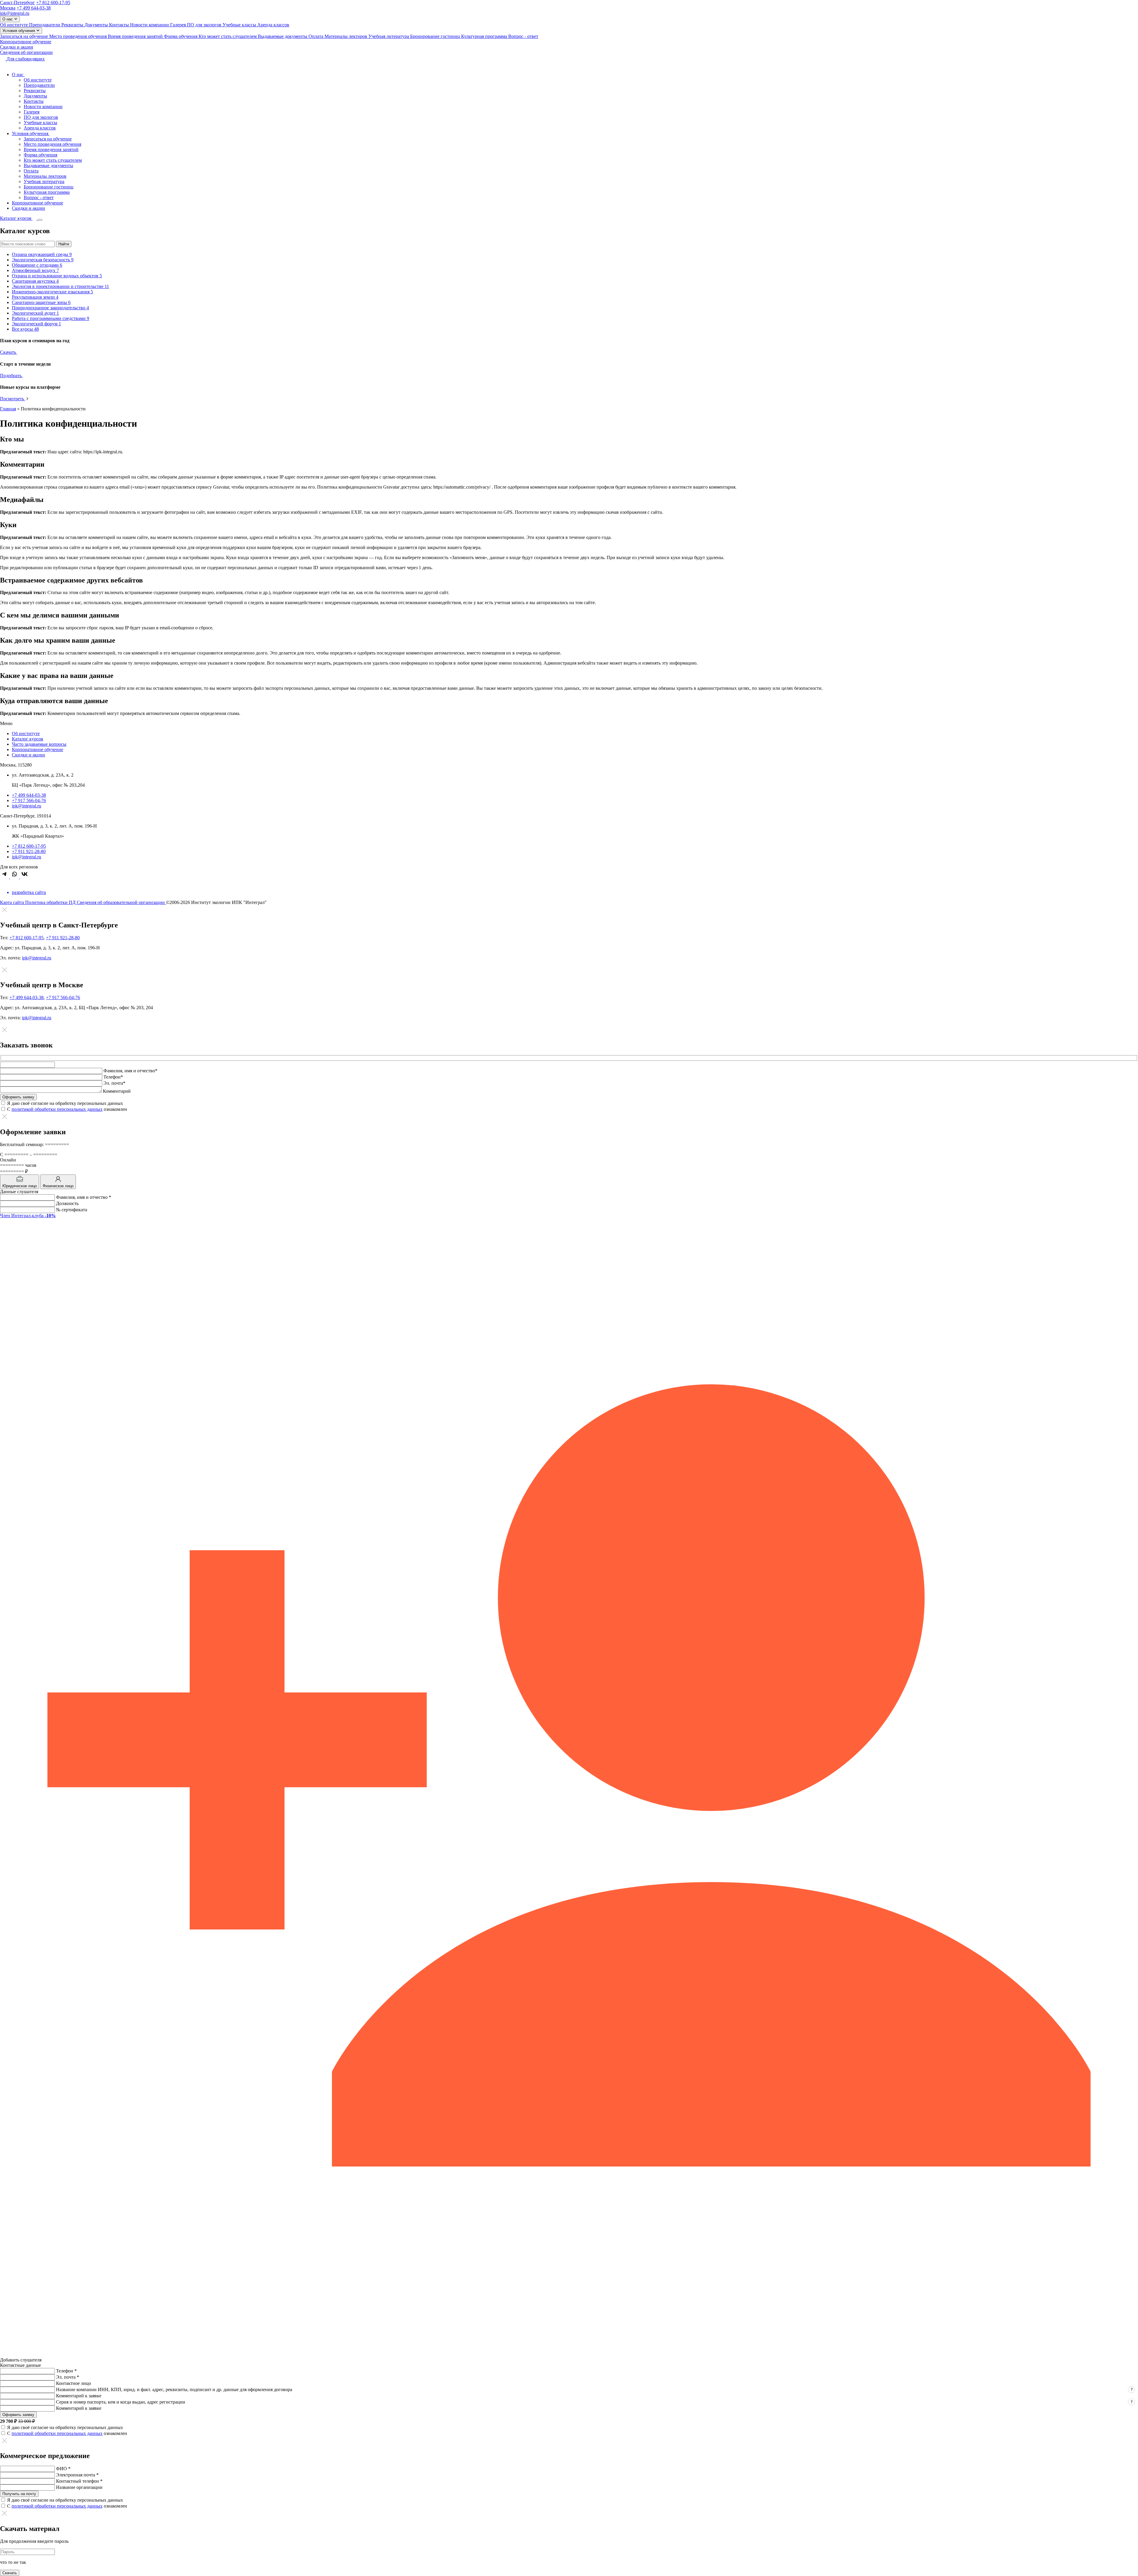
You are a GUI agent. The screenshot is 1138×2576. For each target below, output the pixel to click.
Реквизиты (73, 25)
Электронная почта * (77, 2475)
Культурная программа (485, 36)
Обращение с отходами (37, 265)
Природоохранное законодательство (50, 308)
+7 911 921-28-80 (29, 851)
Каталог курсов (28, 739)
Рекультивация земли (35, 297)
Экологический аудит (35, 313)
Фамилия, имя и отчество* (130, 1071)
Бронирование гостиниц (436, 36)
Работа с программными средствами (51, 318)
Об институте (15, 25)
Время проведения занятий (136, 36)
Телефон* (113, 1077)
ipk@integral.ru (15, 13)
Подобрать (11, 376)
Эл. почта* (114, 1083)
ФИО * (63, 2469)
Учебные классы (240, 25)
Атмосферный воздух (35, 270)
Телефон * (66, 2371)
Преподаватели (45, 25)
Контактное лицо (73, 2383)
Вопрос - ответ (523, 36)
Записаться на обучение (25, 36)
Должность (67, 1203)
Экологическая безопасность (43, 260)
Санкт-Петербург (17, 3)
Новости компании (150, 25)
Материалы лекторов (346, 36)
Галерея (179, 25)
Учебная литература (389, 36)
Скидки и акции (17, 47)
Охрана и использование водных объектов (57, 276)
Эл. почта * (68, 2377)
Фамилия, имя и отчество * (84, 1197)
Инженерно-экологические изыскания (52, 292)
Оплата (317, 36)
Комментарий (117, 1091)
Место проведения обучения (79, 36)
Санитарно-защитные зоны (41, 302)
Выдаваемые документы (283, 36)
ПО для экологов (205, 25)
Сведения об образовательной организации (121, 902)
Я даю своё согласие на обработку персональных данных (65, 1103)
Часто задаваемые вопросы (39, 744)
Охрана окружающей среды (42, 254)
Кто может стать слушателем (228, 36)
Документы (97, 25)
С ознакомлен (67, 1109)
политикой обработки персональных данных (57, 1109)
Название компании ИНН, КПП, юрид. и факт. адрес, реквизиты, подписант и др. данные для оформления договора (174, 2389)
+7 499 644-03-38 (34, 8)
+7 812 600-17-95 (53, 3)
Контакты (120, 25)
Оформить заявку (18, 2415)
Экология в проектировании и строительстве (60, 286)
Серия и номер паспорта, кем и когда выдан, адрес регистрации (121, 2402)
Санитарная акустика (35, 281)
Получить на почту (19, 2494)
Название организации (79, 2487)
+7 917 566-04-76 (29, 800)
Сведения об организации (26, 52)
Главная (8, 409)
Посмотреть (13, 399)
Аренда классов (273, 25)
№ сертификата (72, 1210)
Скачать (9, 352)
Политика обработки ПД (51, 902)
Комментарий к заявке (79, 2396)
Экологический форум (36, 324)
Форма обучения (181, 36)
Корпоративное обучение (26, 42)
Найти (64, 244)
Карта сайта (13, 902)
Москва (8, 8)
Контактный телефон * (79, 2481)
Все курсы (25, 329)
